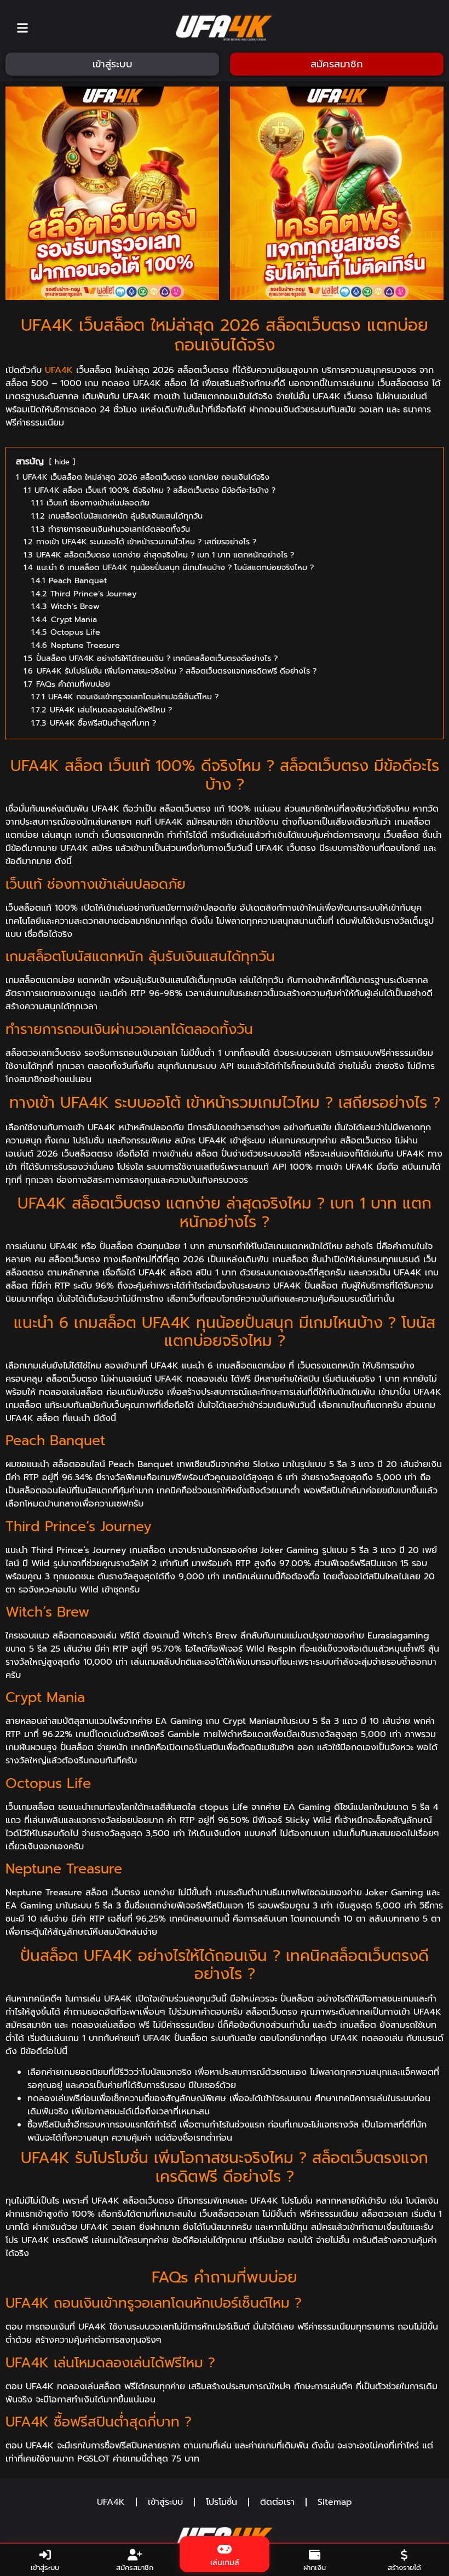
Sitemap (335, 2502)
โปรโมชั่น (221, 2502)
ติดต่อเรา (277, 2502)
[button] (23, 28)
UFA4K (59, 370)
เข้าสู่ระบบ (165, 2502)
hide (62, 462)
